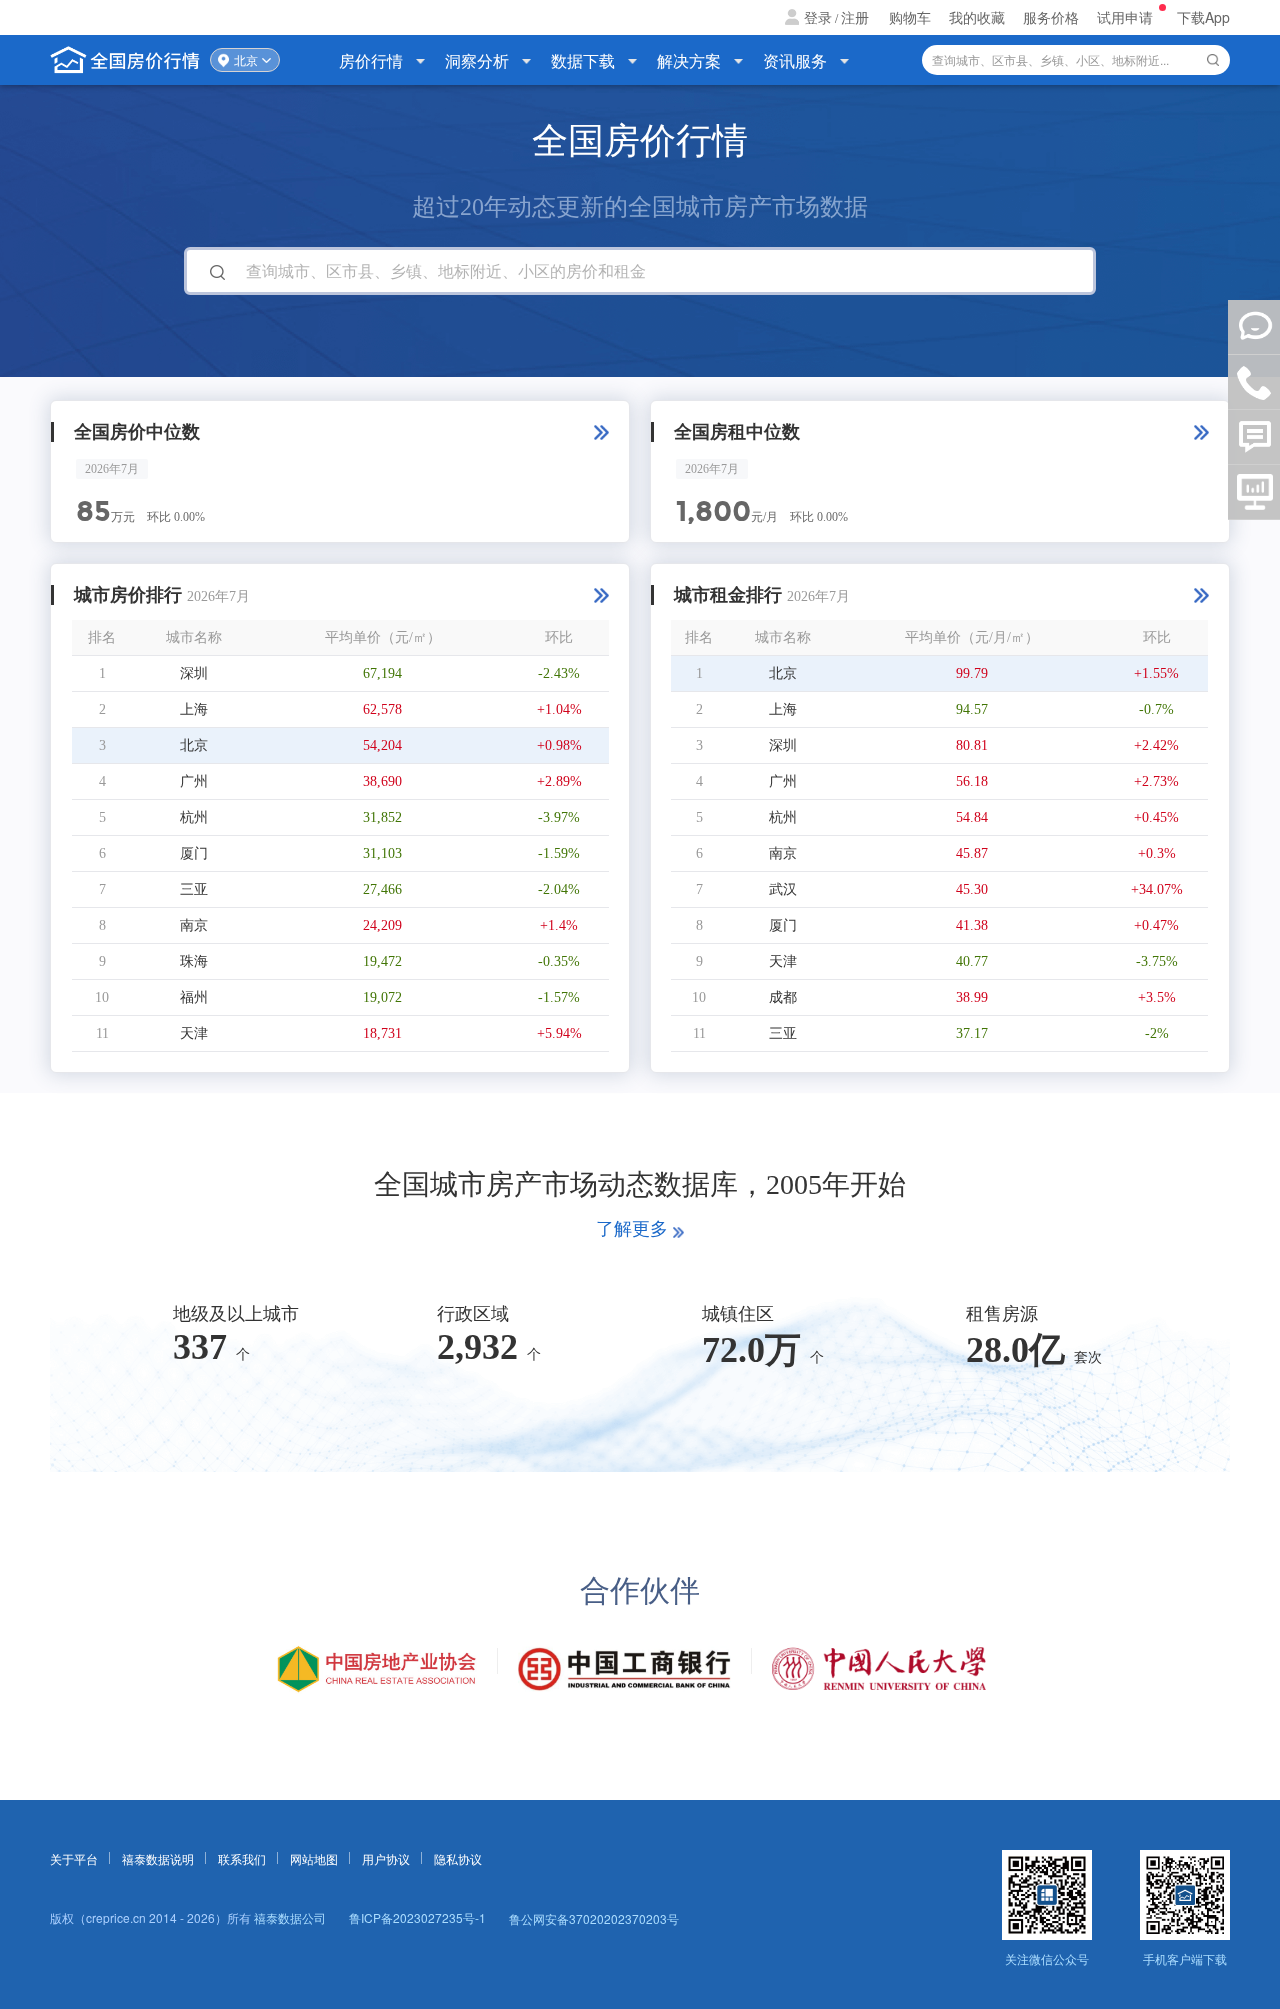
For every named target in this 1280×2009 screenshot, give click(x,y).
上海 (194, 709)
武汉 (783, 889)
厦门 (194, 853)
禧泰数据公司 (290, 1917)
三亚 (194, 889)
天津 (194, 1033)
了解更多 (632, 1229)
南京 (194, 925)
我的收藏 (977, 17)
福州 (194, 997)
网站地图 (314, 1858)
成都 (783, 997)
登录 (818, 17)
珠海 (194, 961)
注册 (855, 17)
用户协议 (386, 1858)
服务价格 (1051, 17)
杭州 (194, 817)
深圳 (194, 673)
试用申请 (1127, 17)
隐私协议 (458, 1858)
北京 (246, 60)
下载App (1203, 17)
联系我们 (242, 1858)
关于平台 (74, 1858)
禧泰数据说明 (158, 1858)
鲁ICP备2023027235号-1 (417, 1917)
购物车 (910, 17)
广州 (194, 781)
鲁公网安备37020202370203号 (594, 1918)
